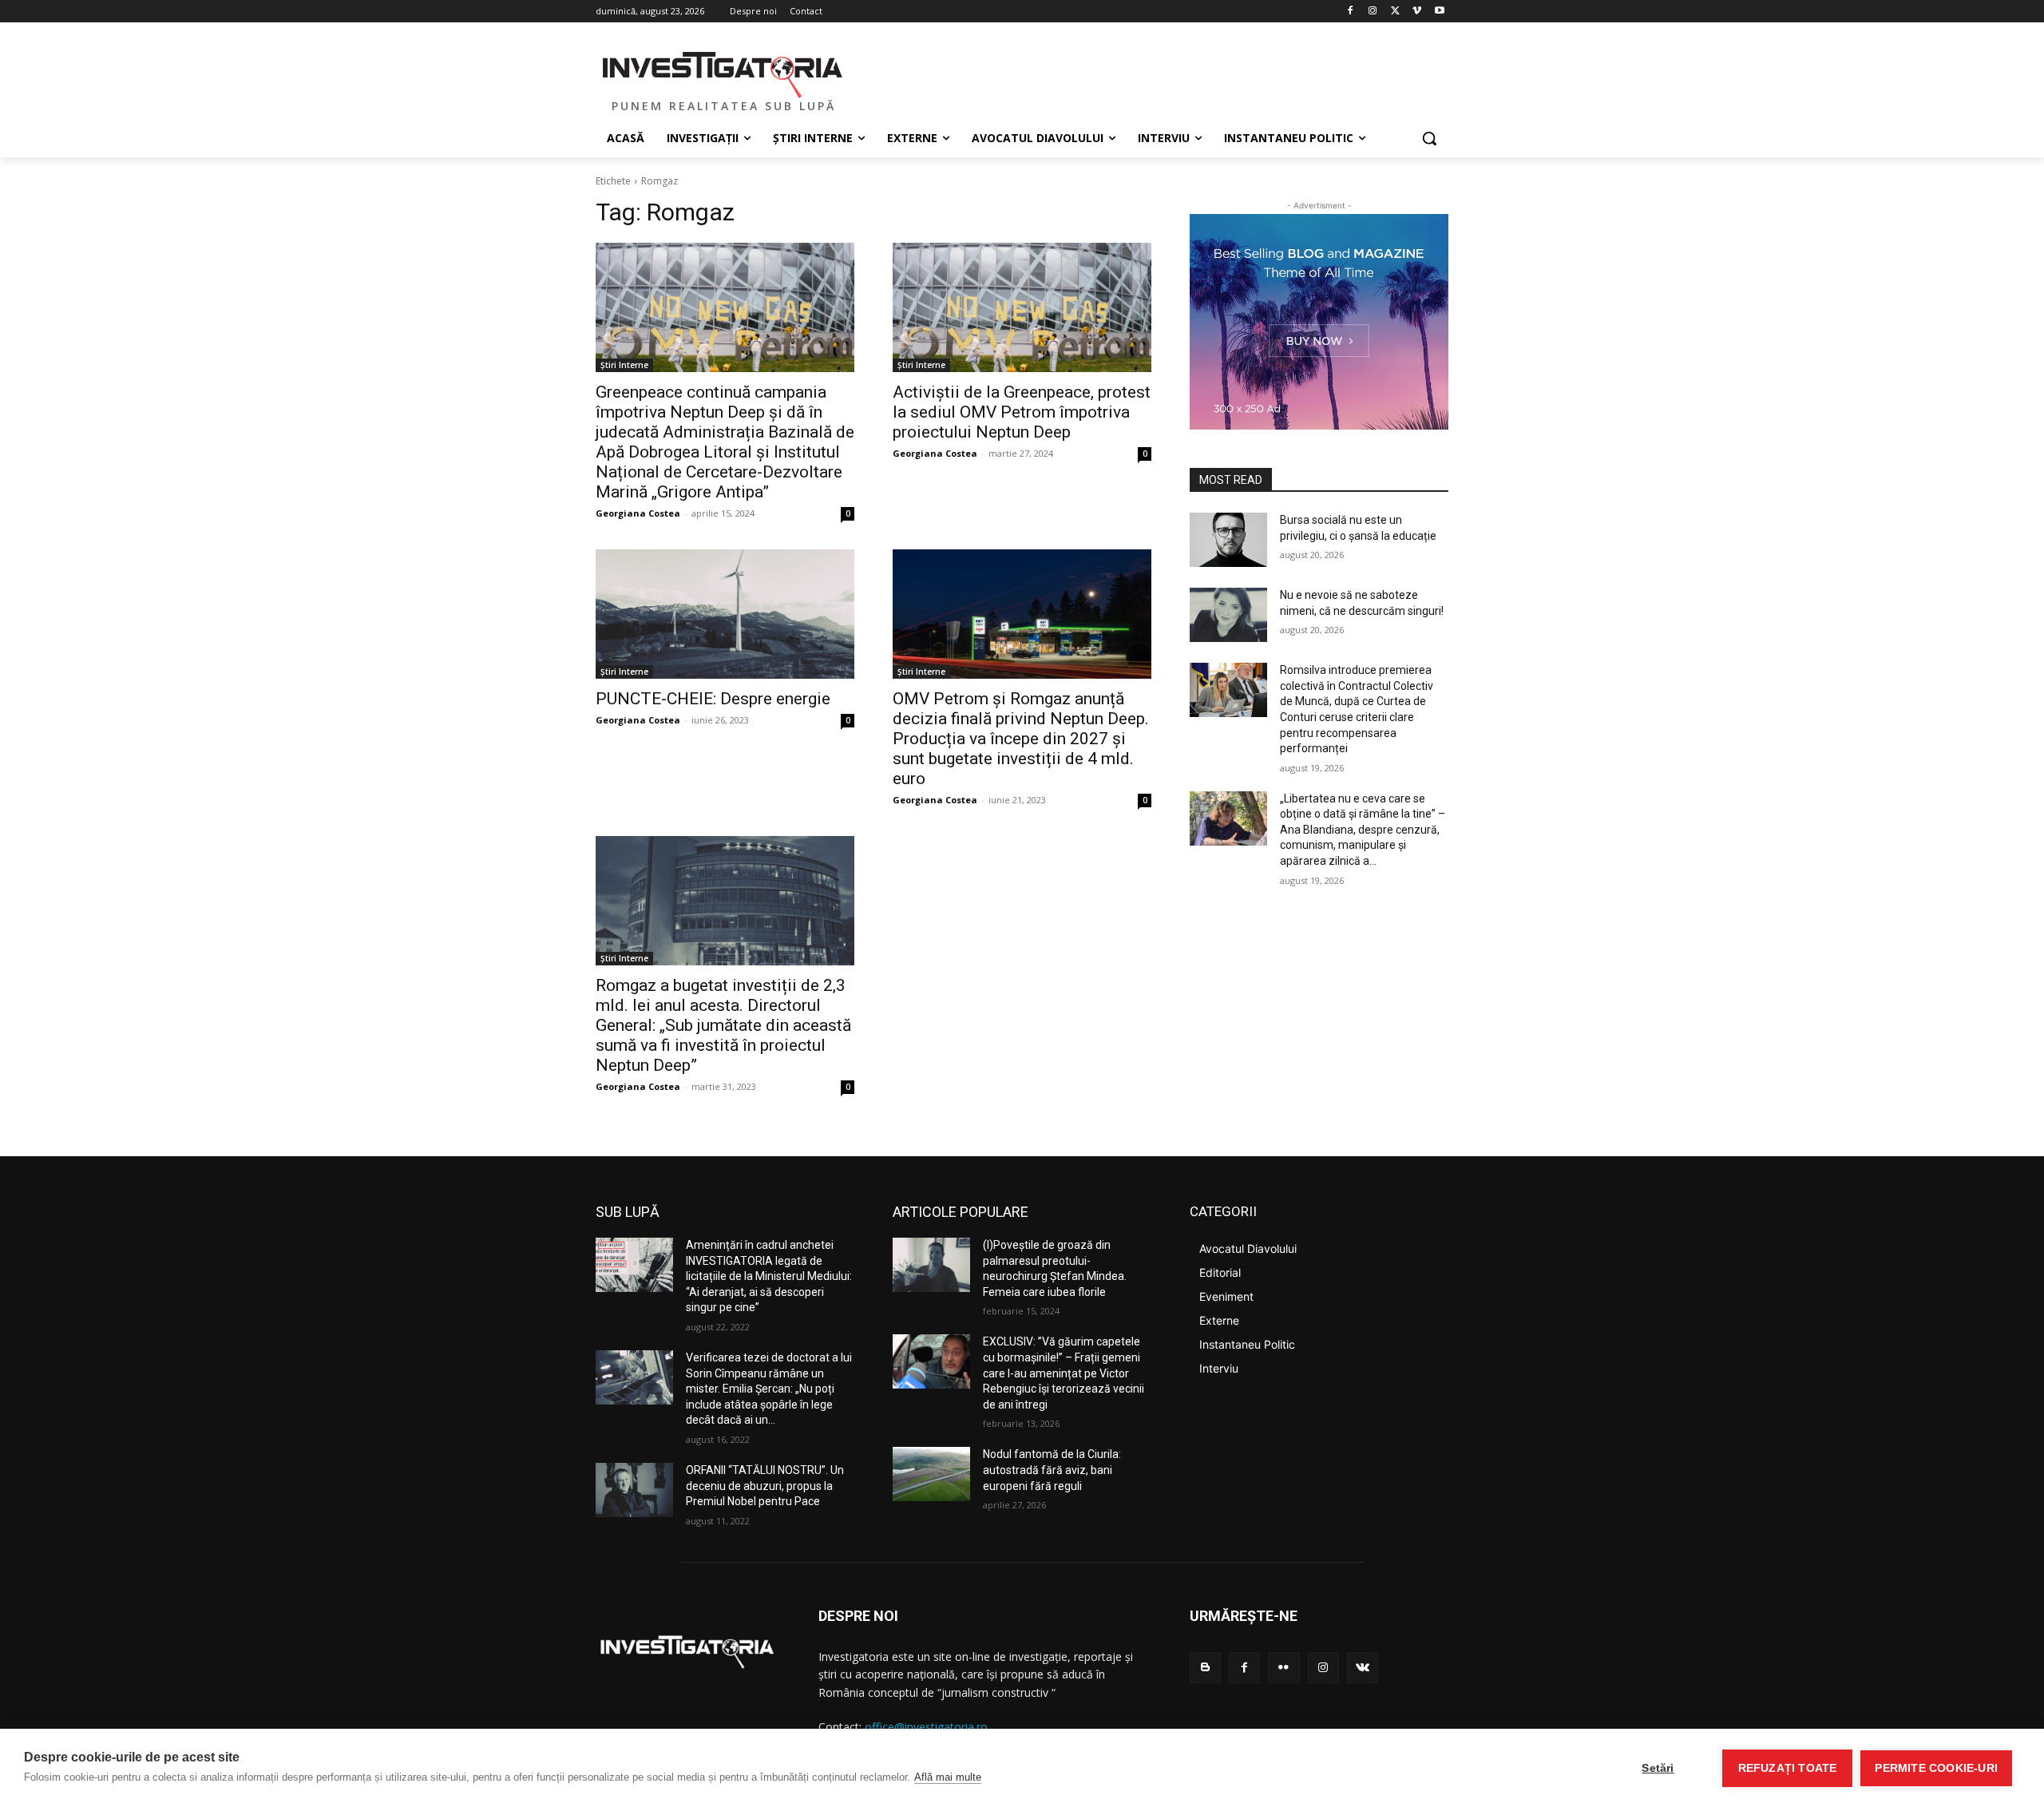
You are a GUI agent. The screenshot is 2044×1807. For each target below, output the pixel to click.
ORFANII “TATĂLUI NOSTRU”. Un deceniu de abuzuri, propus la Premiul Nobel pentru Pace (765, 1486)
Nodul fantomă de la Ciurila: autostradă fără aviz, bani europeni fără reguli (1052, 1470)
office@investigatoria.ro (926, 1727)
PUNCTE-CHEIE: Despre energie (713, 699)
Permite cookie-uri (1936, 1768)
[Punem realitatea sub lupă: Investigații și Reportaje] (723, 73)
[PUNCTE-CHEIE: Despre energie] (725, 614)
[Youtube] (1439, 12)
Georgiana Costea (638, 513)
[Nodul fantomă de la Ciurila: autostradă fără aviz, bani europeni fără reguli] (931, 1474)
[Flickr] (1283, 1668)
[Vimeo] (1417, 12)
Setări (1658, 1768)
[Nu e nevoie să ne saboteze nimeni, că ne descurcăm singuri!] (1228, 615)
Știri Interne (624, 365)
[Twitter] (1395, 12)
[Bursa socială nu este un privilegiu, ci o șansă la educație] (1228, 540)
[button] (1429, 138)
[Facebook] (1351, 12)
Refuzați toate (1788, 1768)
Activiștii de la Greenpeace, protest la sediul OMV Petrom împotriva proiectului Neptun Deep (1022, 412)
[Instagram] (1373, 12)
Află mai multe (948, 1777)
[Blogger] (1205, 1668)
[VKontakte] (1363, 1668)
